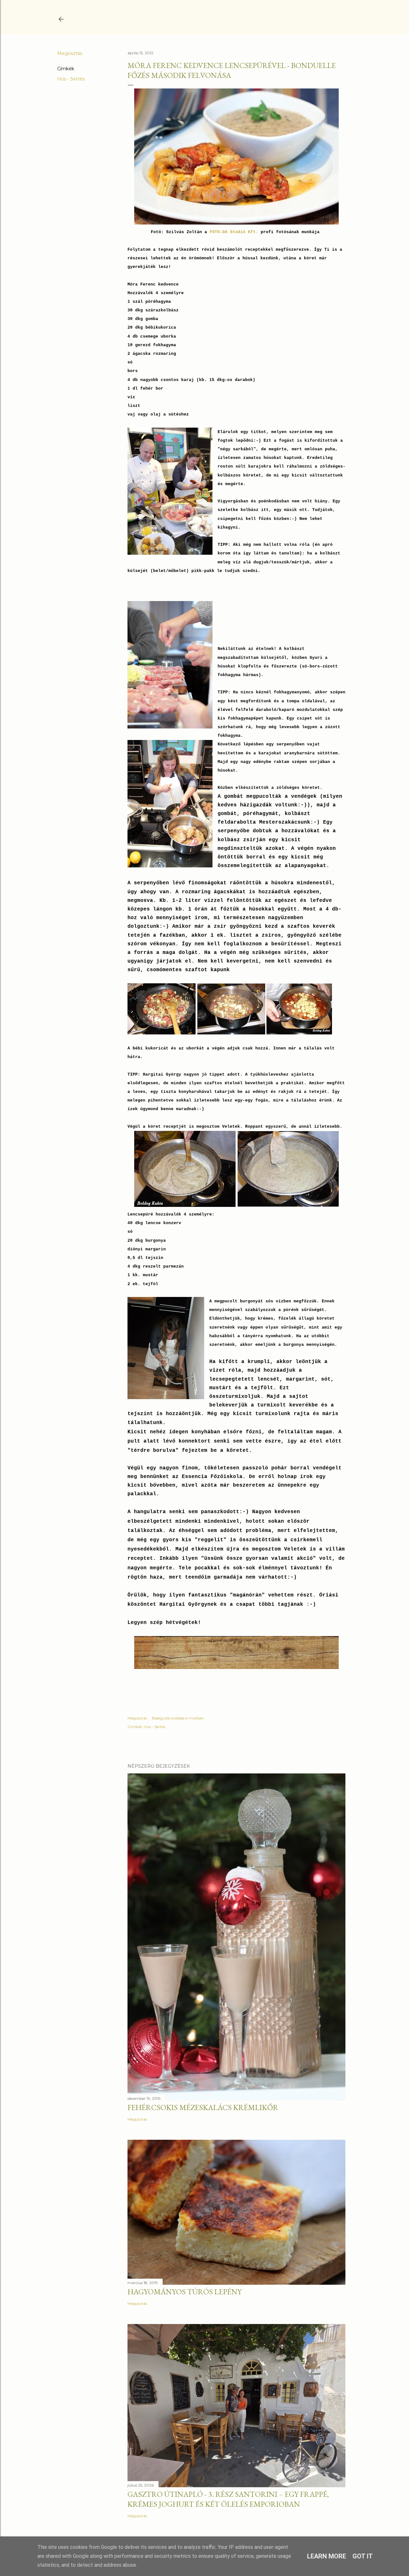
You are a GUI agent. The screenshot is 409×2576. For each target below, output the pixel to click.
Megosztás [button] (70, 53)
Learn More (327, 2556)
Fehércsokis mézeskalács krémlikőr (203, 2107)
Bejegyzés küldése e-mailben (178, 1718)
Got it (363, 2556)
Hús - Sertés (71, 79)
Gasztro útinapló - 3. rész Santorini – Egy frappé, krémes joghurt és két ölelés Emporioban (228, 2499)
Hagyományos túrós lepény (185, 2292)
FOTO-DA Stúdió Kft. (234, 232)
